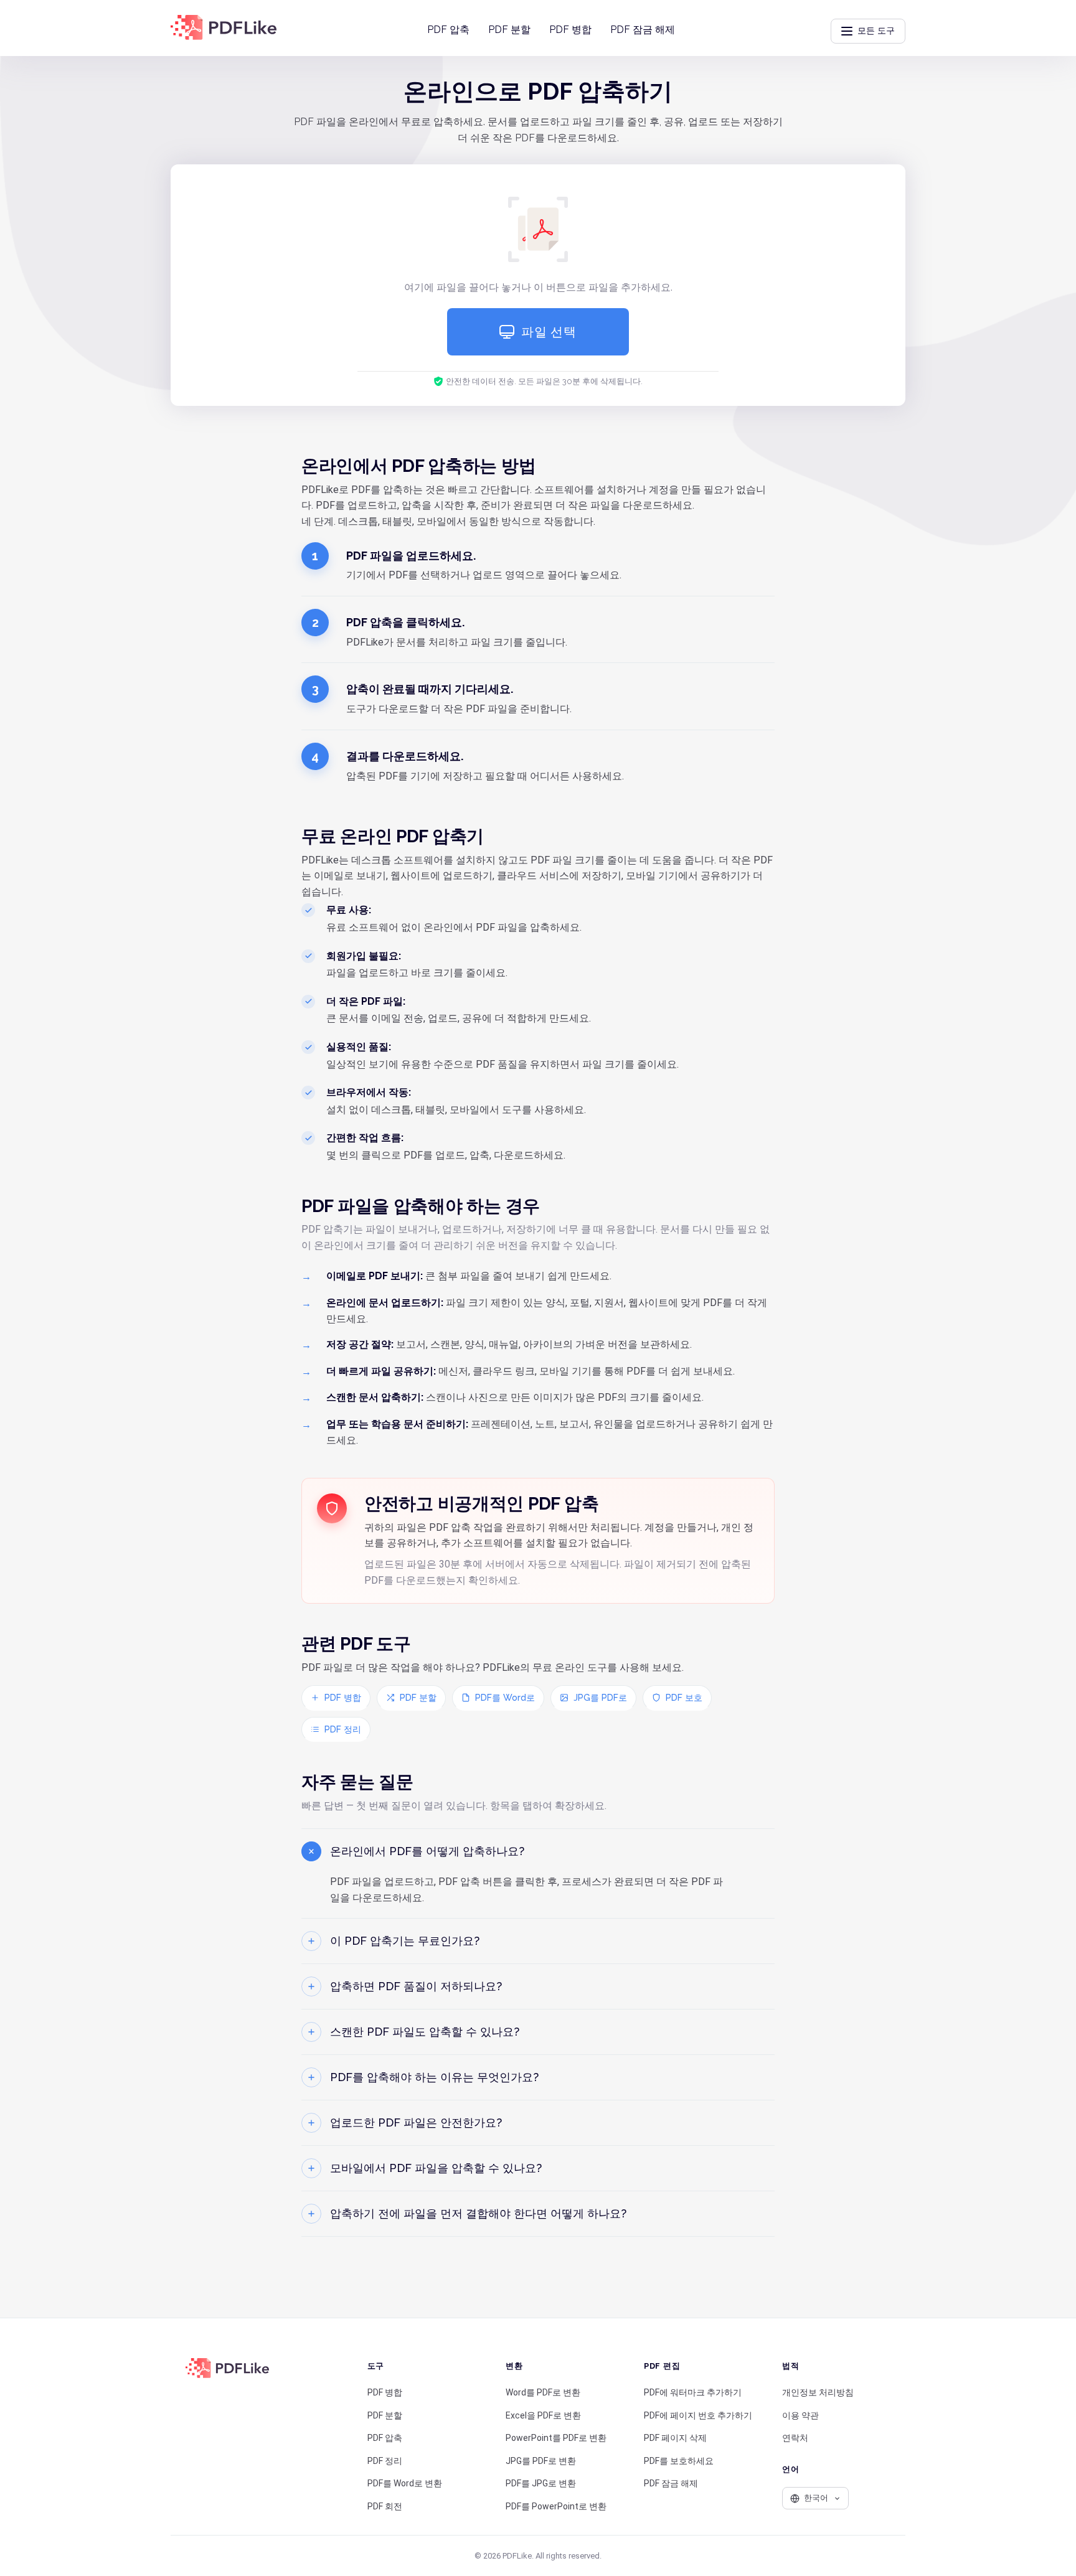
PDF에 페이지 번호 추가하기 (698, 2415)
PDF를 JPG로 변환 (541, 2483)
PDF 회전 (385, 2506)
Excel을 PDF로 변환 (543, 2415)
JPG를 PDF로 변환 (541, 2461)
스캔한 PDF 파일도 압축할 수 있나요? (425, 2032)
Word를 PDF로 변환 (543, 2392)
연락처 (795, 2438)
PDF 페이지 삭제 (675, 2438)
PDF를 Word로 (505, 1698)
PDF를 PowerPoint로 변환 (556, 2506)
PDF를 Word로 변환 (405, 2483)
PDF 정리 (343, 1729)
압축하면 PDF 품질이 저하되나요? (416, 1986)
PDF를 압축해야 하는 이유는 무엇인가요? (434, 2077)
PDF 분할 (509, 30)
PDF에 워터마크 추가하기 (693, 2392)
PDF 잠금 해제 (643, 30)
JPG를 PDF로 (600, 1698)
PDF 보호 (684, 1698)
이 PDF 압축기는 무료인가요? (405, 1941)
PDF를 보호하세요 (679, 2461)
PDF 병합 (570, 30)
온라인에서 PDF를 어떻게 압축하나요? (427, 1851)
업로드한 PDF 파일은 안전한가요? (416, 2122)
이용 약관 (800, 2415)
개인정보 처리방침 (818, 2392)
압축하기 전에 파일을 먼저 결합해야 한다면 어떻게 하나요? (478, 2213)
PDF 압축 (448, 30)
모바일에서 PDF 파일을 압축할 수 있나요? (436, 2168)
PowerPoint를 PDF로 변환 (556, 2438)
